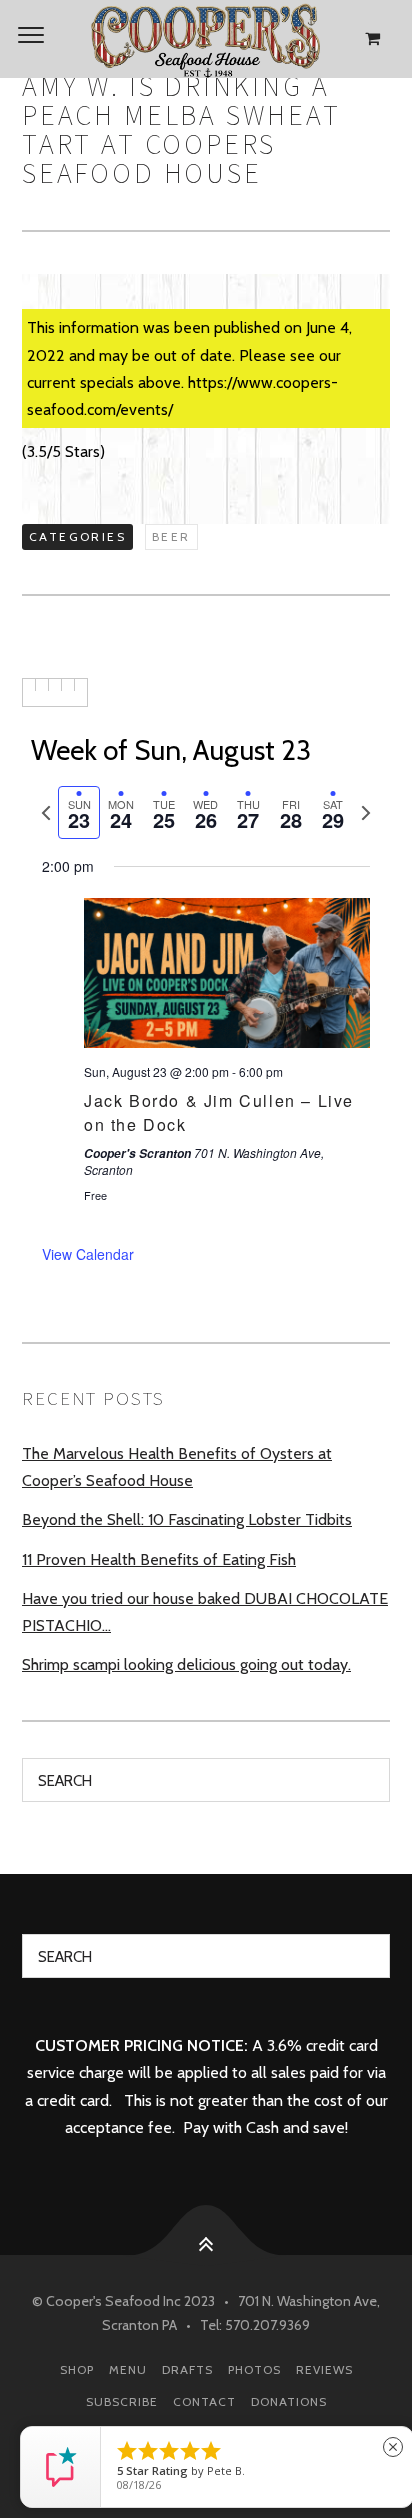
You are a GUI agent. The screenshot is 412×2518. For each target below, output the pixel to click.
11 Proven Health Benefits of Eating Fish (159, 1559)
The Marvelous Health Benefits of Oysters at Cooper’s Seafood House (177, 1467)
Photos (254, 2369)
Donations (289, 2401)
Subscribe (122, 2401)
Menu (128, 2369)
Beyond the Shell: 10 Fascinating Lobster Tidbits (187, 1519)
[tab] (79, 812)
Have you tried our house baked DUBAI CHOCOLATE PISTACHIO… (205, 1612)
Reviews (324, 2369)
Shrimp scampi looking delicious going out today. (186, 1664)
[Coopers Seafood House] (206, 39)
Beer (171, 536)
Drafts (187, 2369)
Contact (204, 2401)
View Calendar (88, 1254)
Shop (77, 2369)
